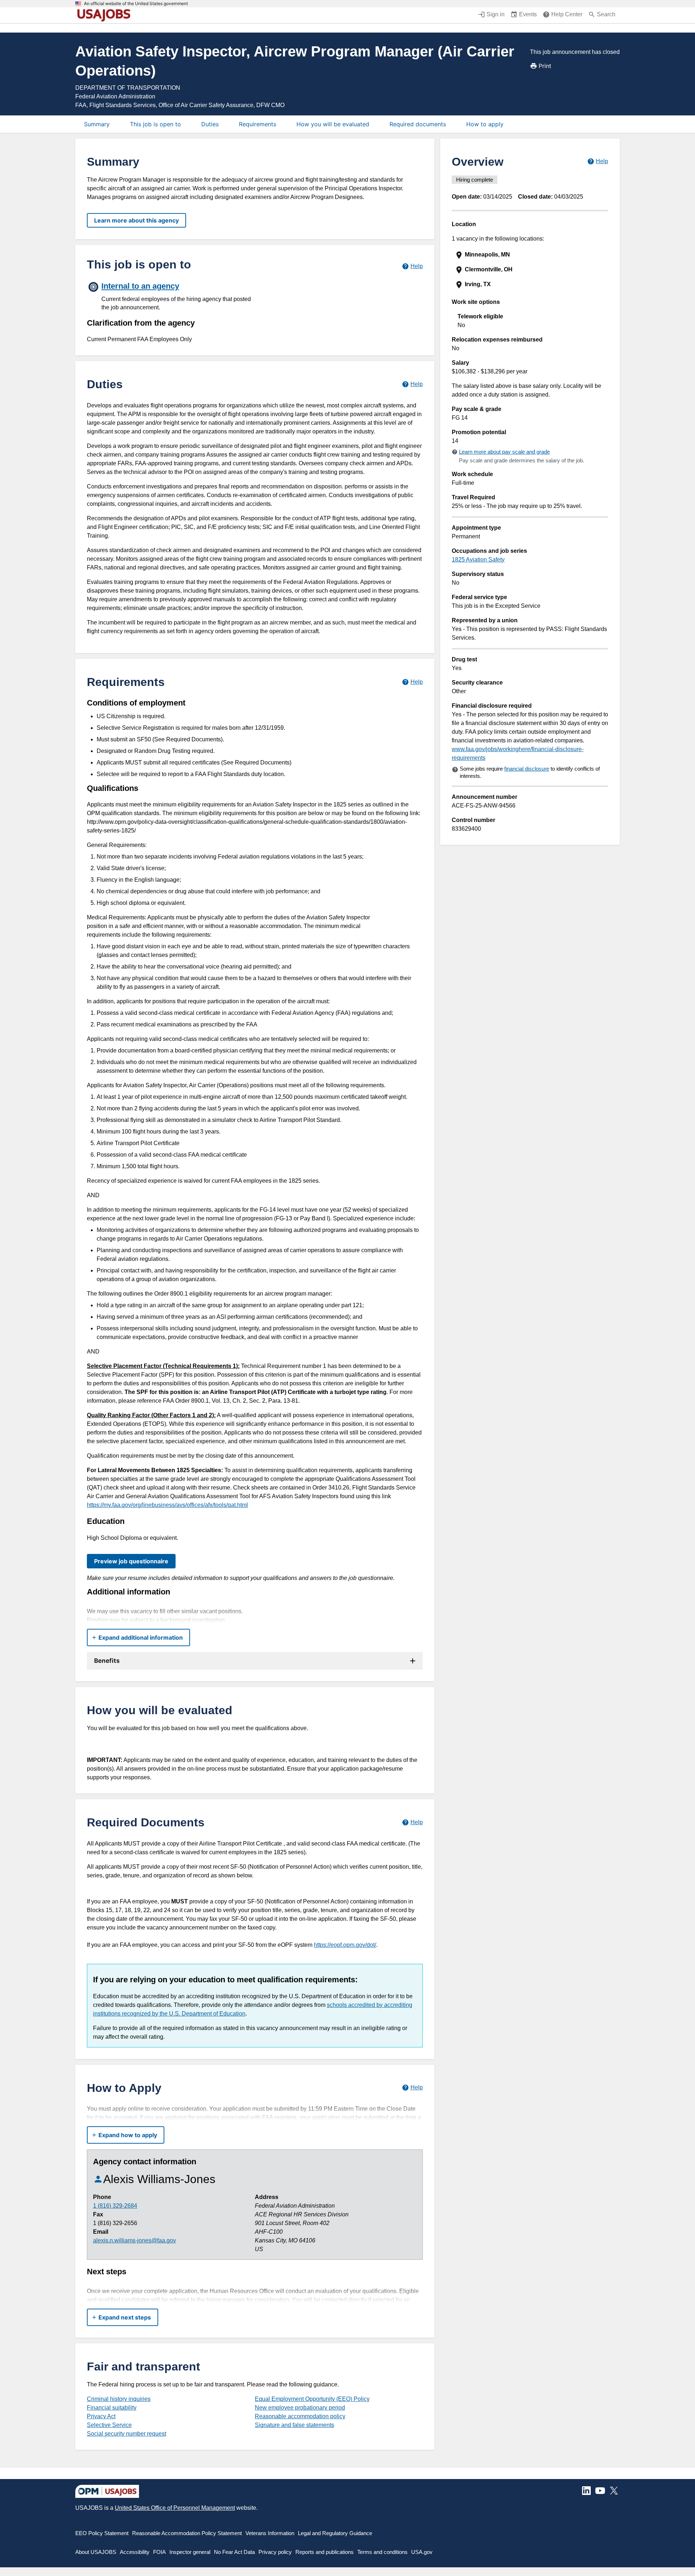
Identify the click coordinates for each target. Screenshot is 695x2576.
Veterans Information (270, 2533)
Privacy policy (275, 2552)
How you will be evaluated (333, 124)
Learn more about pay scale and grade (504, 452)
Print (545, 66)
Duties (210, 124)
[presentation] (531, 255)
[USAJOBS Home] (106, 15)
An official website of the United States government (136, 4)
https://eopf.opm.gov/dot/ (345, 1945)
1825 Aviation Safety (478, 560)
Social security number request (127, 2434)
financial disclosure (527, 769)
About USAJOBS (96, 2552)
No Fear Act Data (234, 2552)
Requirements (258, 124)
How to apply (485, 124)
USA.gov (422, 2552)
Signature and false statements (294, 2425)
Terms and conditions (382, 2552)
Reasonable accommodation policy (300, 2416)
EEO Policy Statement (102, 2533)
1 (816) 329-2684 (115, 2206)
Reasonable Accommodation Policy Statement (187, 2533)
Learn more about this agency (136, 220)
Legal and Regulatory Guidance (335, 2533)
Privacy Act (101, 2416)
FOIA (159, 2552)
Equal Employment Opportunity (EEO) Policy (312, 2399)
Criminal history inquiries (119, 2399)
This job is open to (155, 124)
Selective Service (109, 2425)
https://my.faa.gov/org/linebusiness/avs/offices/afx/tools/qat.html (167, 1505)
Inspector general (190, 2552)
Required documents (418, 124)
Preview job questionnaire (131, 1561)
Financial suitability (112, 2408)
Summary (97, 124)
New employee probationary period (300, 2408)
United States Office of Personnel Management (175, 2508)
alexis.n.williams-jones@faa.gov (134, 2240)
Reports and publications (325, 2552)
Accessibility (135, 2552)
